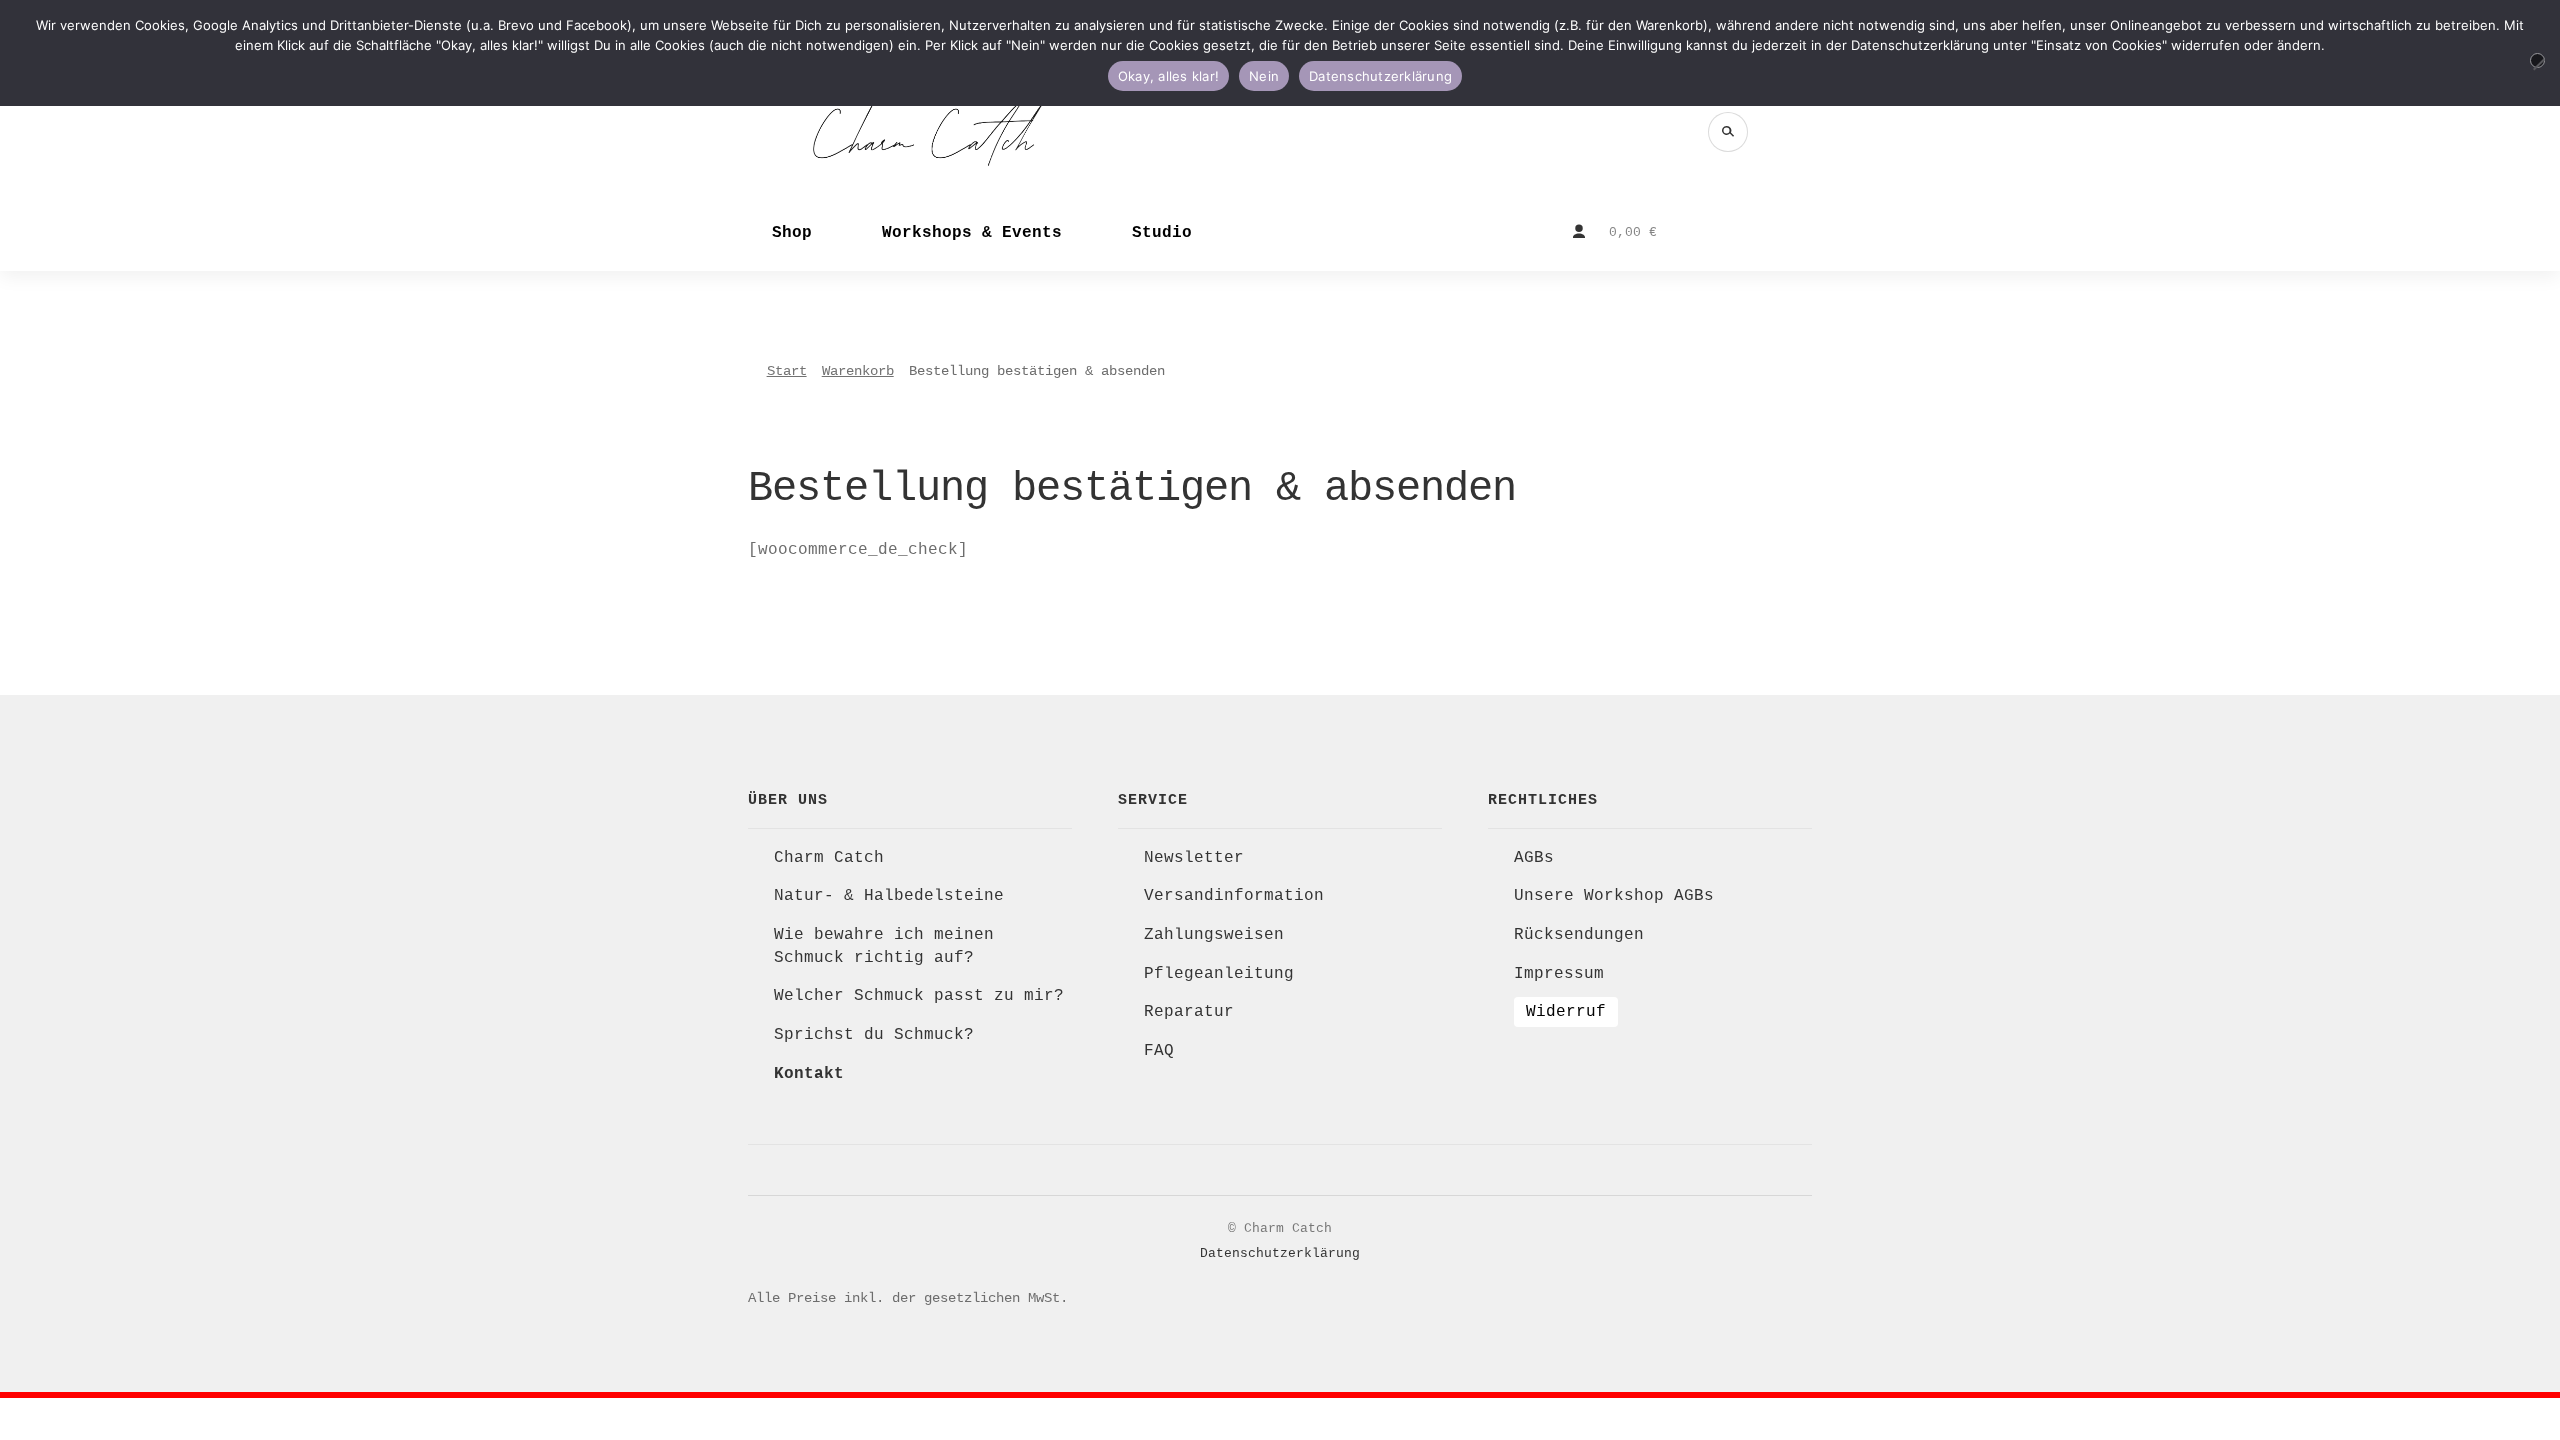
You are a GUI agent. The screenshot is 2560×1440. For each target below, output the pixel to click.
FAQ (1159, 1051)
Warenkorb (858, 371)
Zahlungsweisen (1214, 935)
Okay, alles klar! (1168, 76)
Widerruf (1566, 1012)
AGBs (1534, 858)
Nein (1264, 76)
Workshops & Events (972, 233)
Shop (792, 233)
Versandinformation (1234, 896)
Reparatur (1189, 1012)
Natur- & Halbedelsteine (889, 896)
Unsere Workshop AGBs (1614, 896)
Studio (1162, 233)
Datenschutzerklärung (1280, 1253)
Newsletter (1194, 858)
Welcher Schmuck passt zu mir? (919, 996)
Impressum (1559, 974)
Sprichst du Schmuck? (874, 1035)
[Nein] (2537, 60)
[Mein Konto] (1579, 232)
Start (787, 371)
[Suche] (1728, 132)
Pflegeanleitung (1219, 974)
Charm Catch (829, 858)
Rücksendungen (1579, 935)
